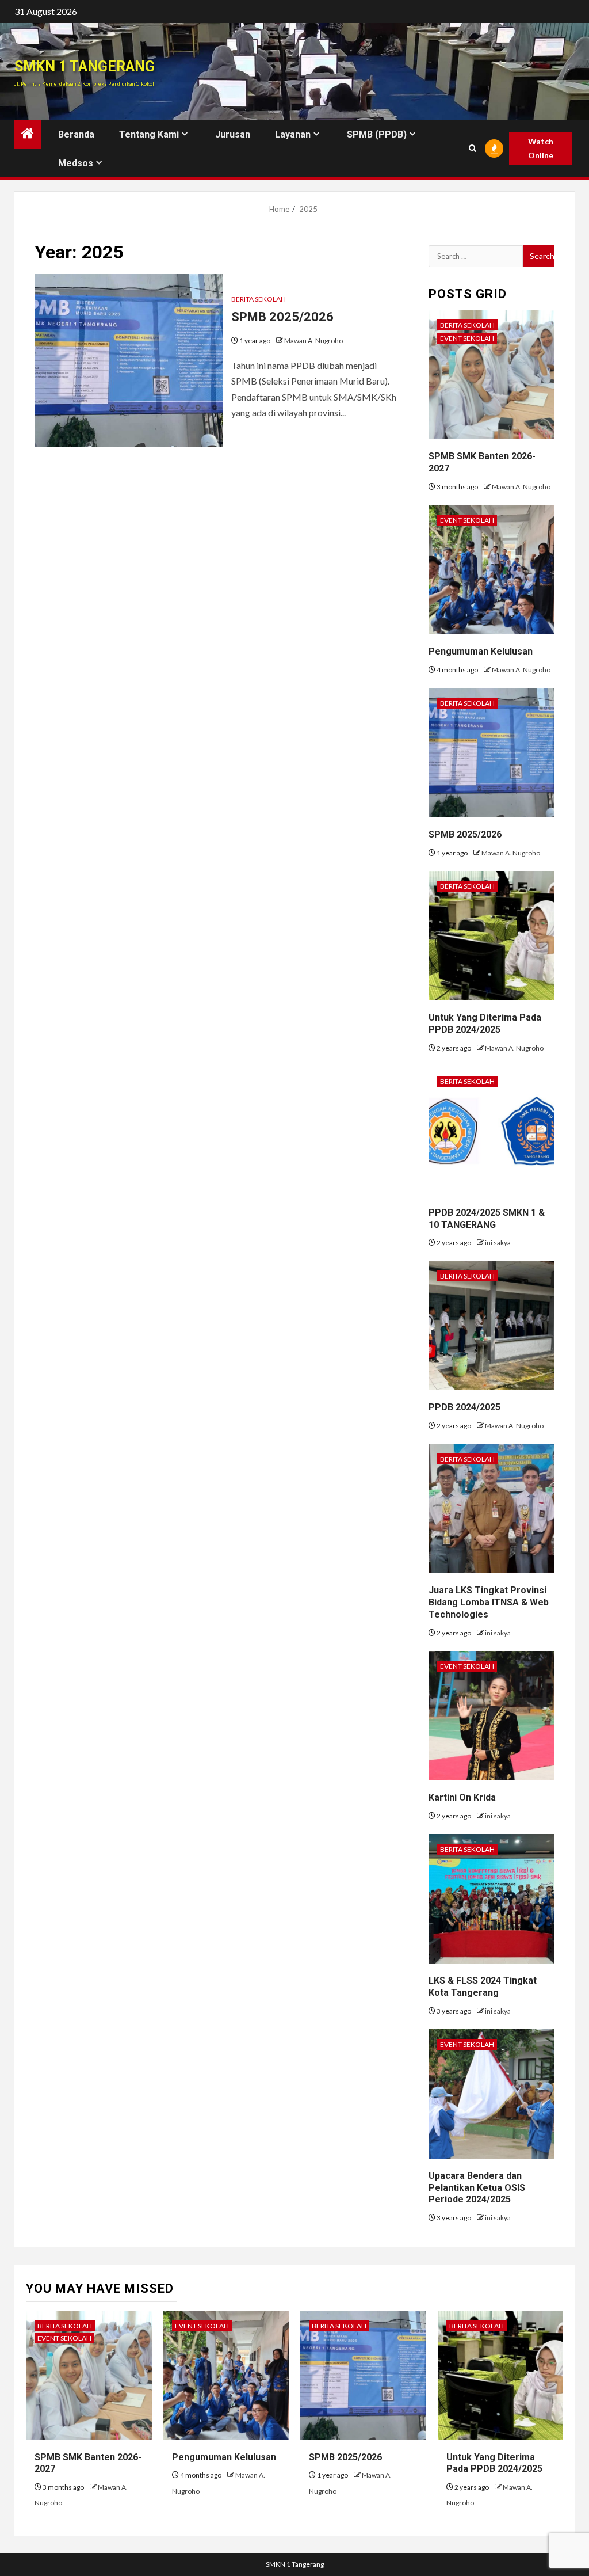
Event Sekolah (467, 338)
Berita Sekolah (259, 299)
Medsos (76, 163)
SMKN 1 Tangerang (85, 66)
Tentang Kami (149, 134)
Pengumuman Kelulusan (481, 651)
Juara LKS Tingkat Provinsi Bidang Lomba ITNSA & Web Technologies (489, 1602)
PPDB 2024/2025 (464, 1407)
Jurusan (233, 134)
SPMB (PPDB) (377, 134)
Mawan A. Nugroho (313, 340)
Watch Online (541, 148)
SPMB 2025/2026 (282, 317)
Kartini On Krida (462, 1797)
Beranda (76, 134)
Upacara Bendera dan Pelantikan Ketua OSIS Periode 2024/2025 (477, 2188)
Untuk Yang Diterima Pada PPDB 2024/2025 (494, 2463)
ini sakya (498, 1243)
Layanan (293, 134)
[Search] (472, 148)
